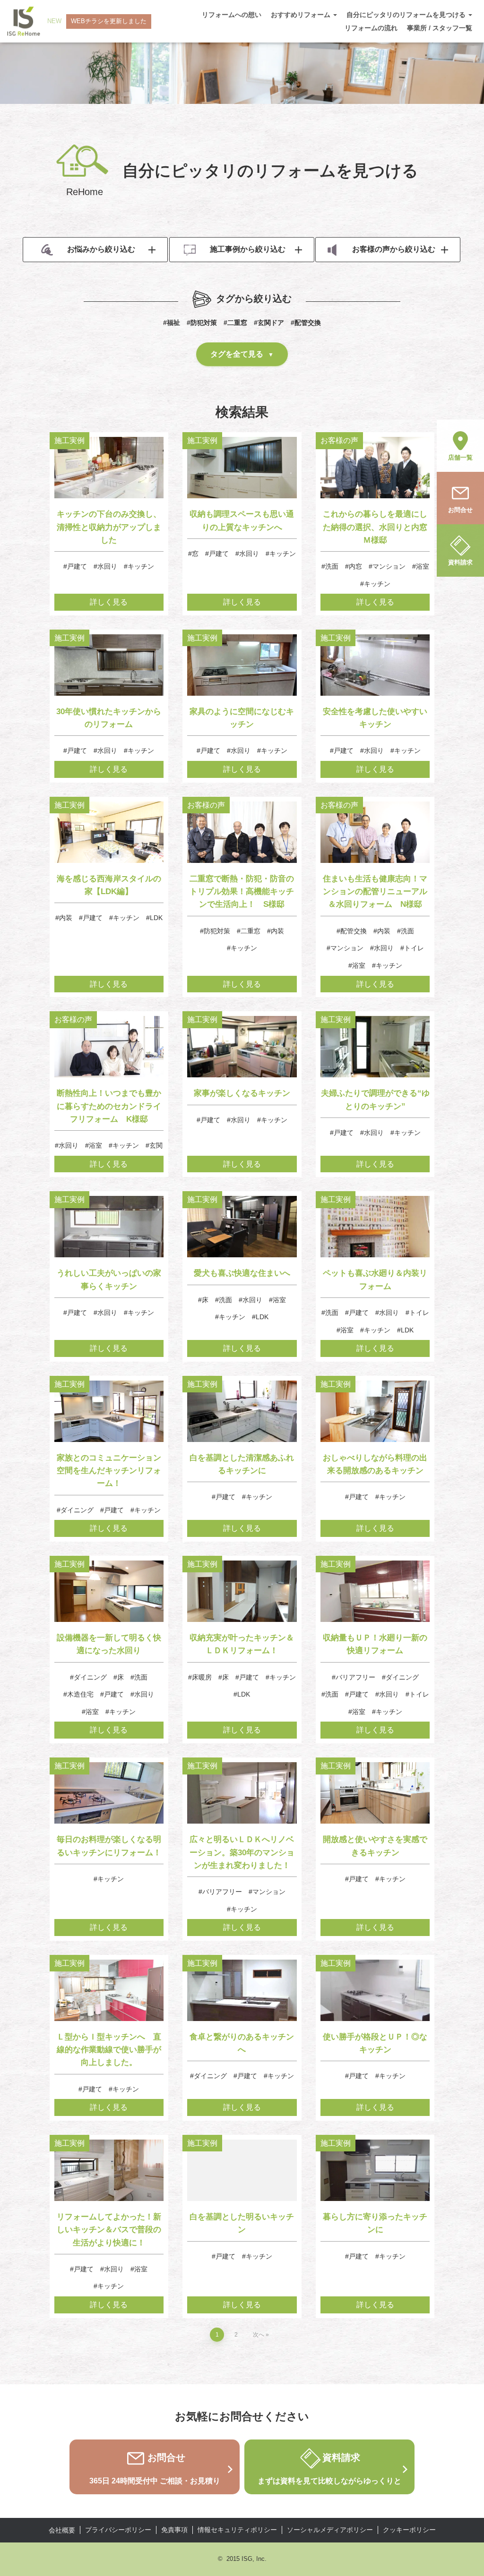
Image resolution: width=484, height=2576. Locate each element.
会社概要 (62, 2530)
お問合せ (460, 510)
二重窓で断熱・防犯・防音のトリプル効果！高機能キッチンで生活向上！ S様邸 (242, 891)
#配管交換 (306, 323)
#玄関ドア (269, 323)
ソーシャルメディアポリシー (330, 2530)
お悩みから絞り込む (101, 249)
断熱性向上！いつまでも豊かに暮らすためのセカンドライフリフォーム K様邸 (109, 1106)
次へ (259, 2335)
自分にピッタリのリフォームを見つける (407, 15)
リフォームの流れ (371, 28)
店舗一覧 (460, 457)
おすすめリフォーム (302, 15)
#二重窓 (235, 323)
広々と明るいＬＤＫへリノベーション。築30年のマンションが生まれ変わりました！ (242, 1852)
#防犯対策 (202, 323)
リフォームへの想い (232, 15)
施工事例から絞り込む (248, 249)
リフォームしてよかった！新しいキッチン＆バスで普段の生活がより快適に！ (109, 2230)
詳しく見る (109, 602)
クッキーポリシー (409, 2530)
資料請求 (460, 562)
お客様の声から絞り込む (394, 249)
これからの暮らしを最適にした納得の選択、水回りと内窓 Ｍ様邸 (379, 527)
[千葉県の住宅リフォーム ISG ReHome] (24, 21)
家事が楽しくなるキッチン (242, 1093)
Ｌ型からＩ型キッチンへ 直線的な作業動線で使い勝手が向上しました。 (109, 2050)
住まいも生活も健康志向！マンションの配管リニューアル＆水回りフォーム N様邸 (375, 891)
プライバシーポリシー (118, 2530)
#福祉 (172, 323)
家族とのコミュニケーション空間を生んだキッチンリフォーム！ (109, 1471)
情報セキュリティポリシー (237, 2530)
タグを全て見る (237, 354)
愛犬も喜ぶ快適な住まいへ (242, 1273)
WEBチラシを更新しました (109, 21)
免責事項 (174, 2530)
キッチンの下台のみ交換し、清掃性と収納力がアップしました (109, 527)
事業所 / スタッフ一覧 (440, 28)
